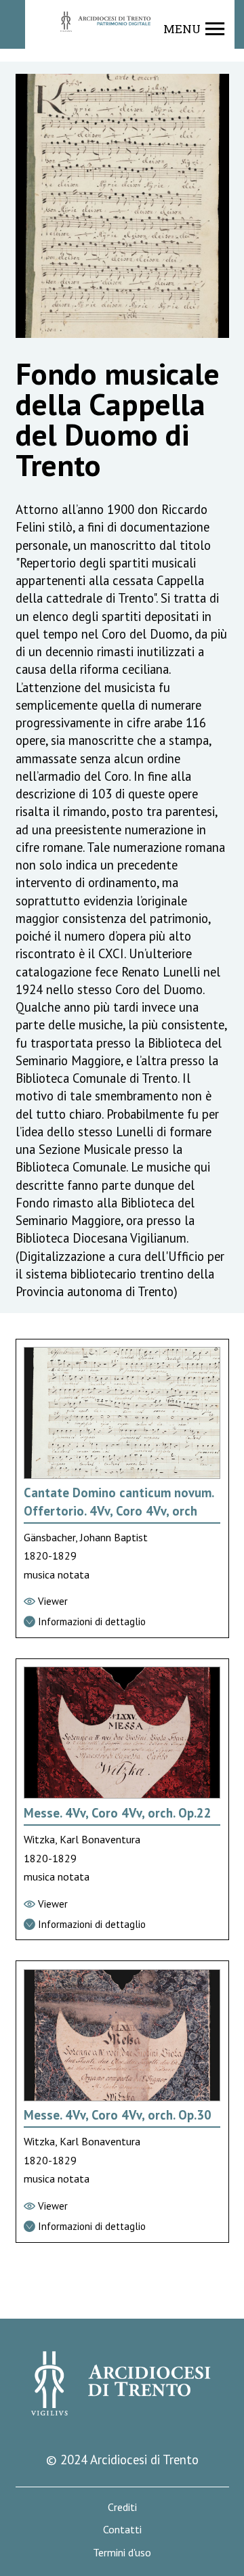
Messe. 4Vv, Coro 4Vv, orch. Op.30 (118, 2115)
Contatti (122, 2530)
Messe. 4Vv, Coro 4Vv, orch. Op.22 (118, 1813)
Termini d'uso (122, 2553)
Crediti (122, 2507)
